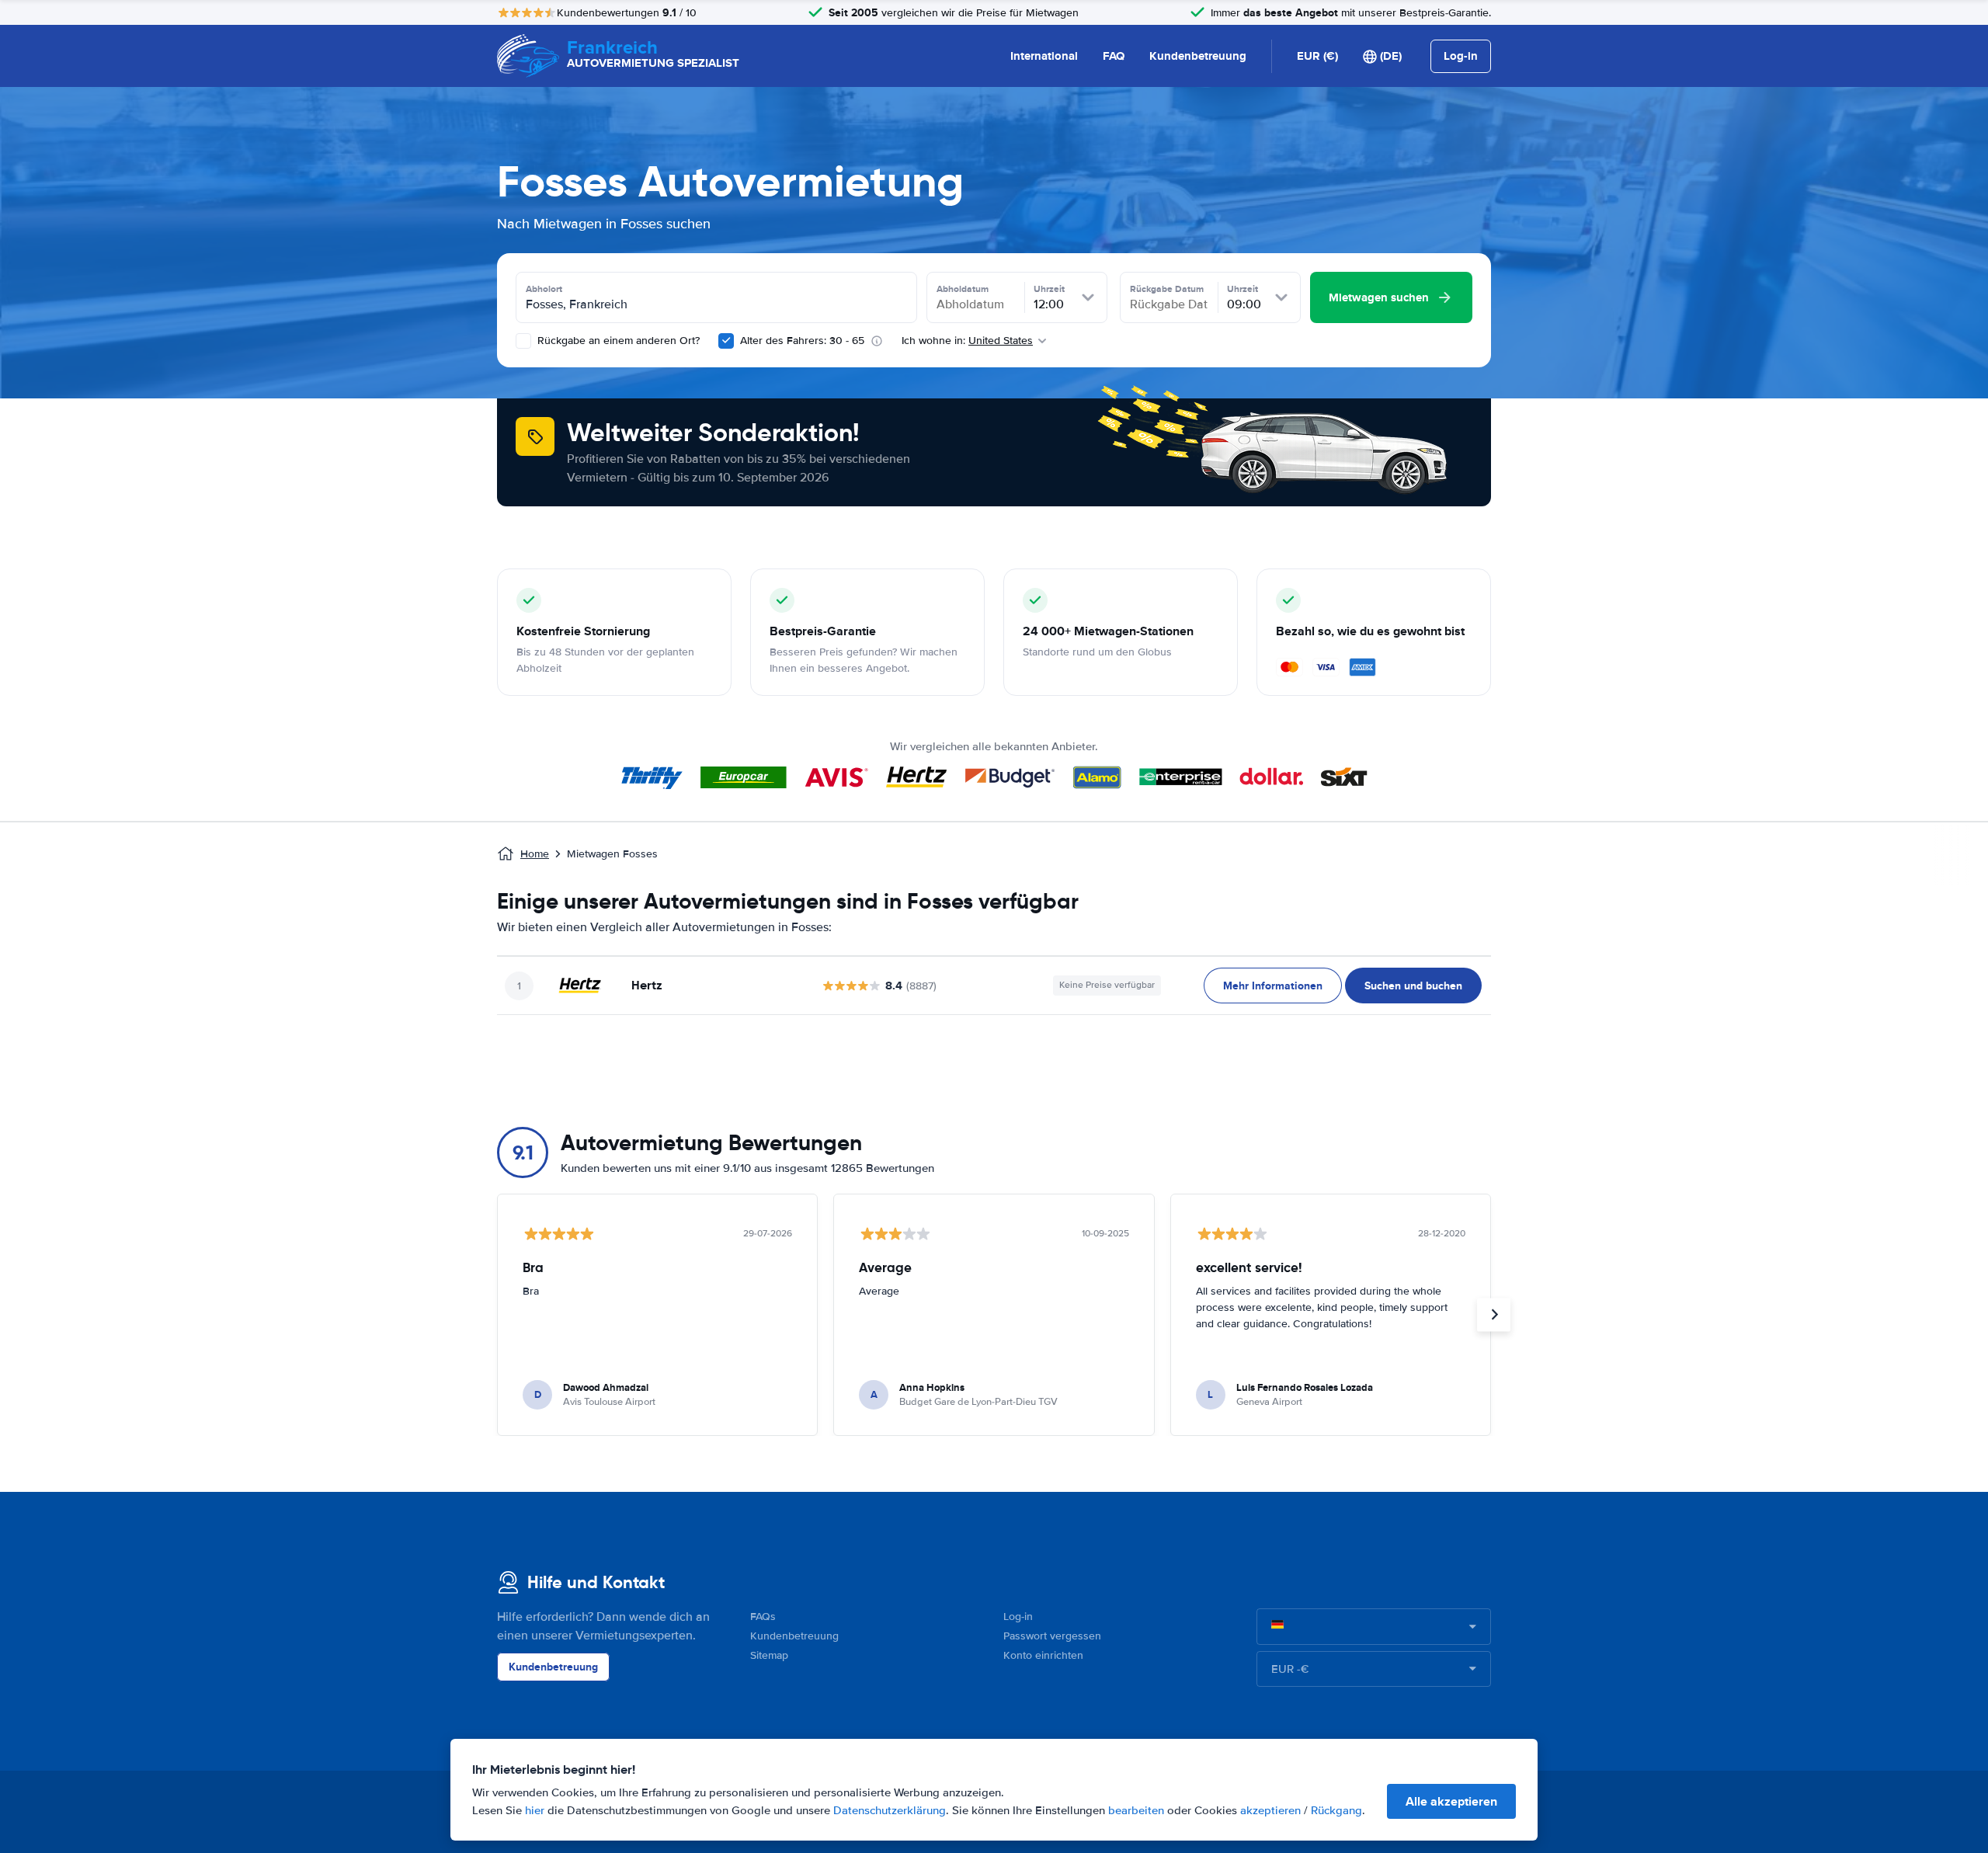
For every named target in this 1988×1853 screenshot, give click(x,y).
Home (535, 854)
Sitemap (769, 1655)
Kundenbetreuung (1198, 56)
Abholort (544, 289)
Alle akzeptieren (1451, 1801)
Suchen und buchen (1413, 986)
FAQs (763, 1617)
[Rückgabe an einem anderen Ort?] (523, 341)
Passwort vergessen (1052, 1636)
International (1044, 56)
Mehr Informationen (1273, 986)
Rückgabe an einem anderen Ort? (617, 341)
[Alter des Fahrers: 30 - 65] (726, 341)
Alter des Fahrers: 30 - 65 (802, 341)
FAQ (1114, 56)
